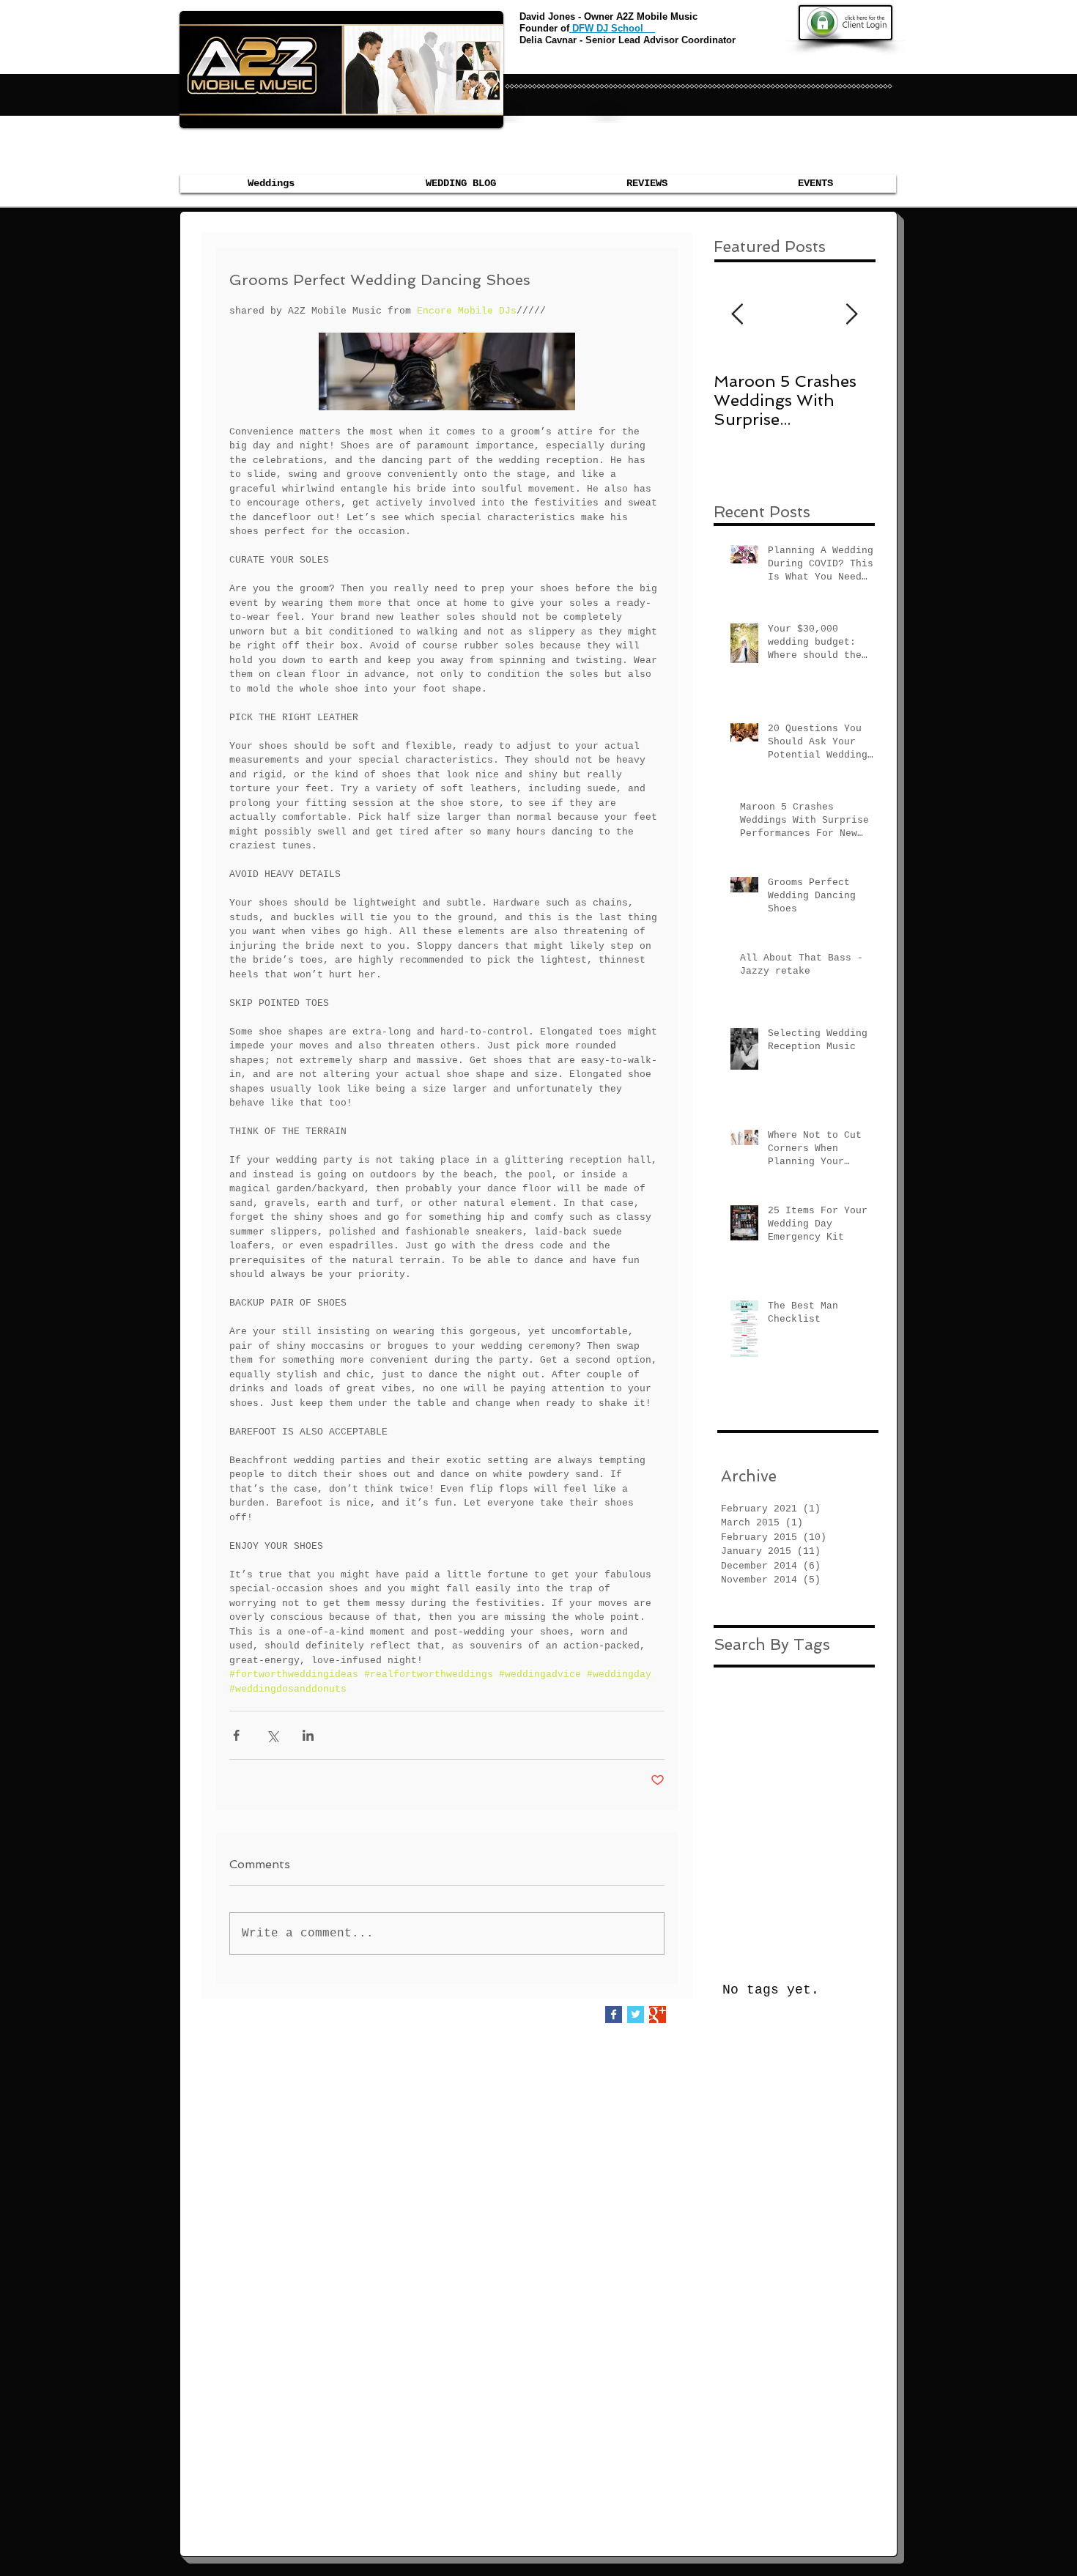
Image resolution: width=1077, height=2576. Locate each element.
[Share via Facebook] (236, 1735)
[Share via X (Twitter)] (272, 1735)
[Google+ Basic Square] (658, 2014)
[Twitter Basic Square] (636, 2014)
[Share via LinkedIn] (308, 1735)
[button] (815, 184)
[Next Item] (851, 315)
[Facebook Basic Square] (614, 2014)
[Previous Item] (737, 315)
